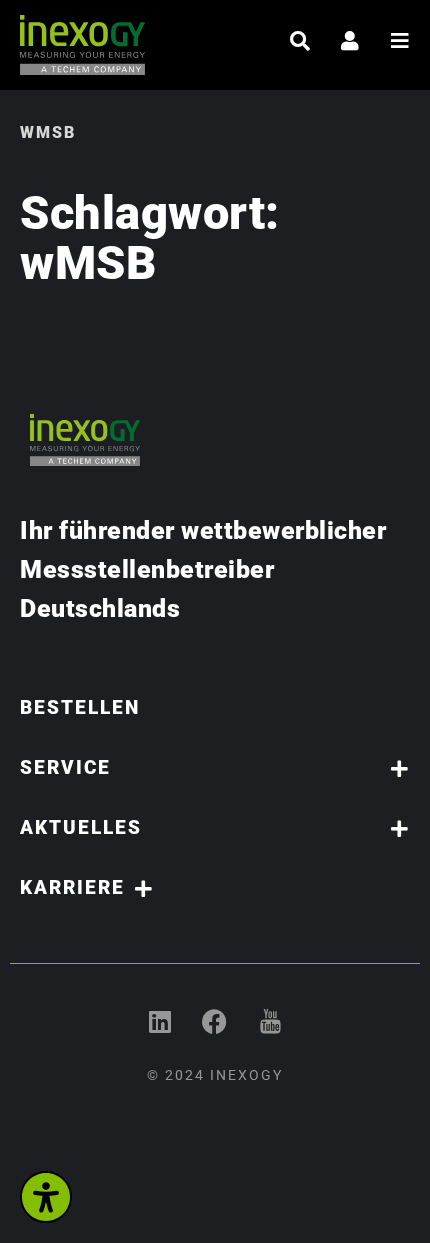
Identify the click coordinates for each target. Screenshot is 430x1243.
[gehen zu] (300, 41)
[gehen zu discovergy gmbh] (160, 1021)
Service (65, 767)
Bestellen (80, 707)
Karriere (72, 887)
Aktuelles (81, 827)
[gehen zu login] (350, 41)
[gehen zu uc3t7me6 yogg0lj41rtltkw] (270, 1021)
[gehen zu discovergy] (215, 1021)
